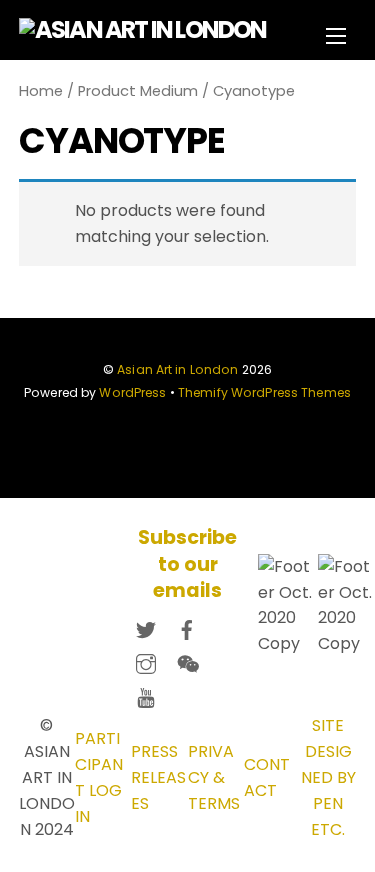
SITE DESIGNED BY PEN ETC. (328, 777)
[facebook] (187, 626)
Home (41, 91)
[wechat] (187, 660)
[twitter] (146, 626)
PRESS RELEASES (158, 777)
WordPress (132, 392)
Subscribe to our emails (187, 564)
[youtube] (146, 694)
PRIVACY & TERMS (214, 777)
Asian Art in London (177, 369)
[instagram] (146, 660)
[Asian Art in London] (143, 29)
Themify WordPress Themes (264, 392)
